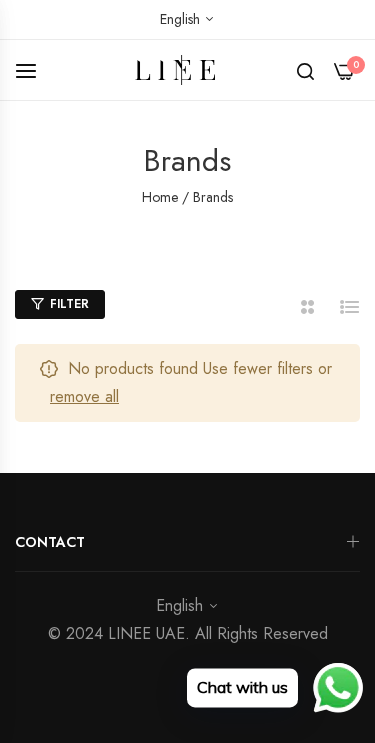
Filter (69, 304)
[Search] (305, 70)
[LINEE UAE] (187, 70)
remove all (84, 396)
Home (160, 197)
